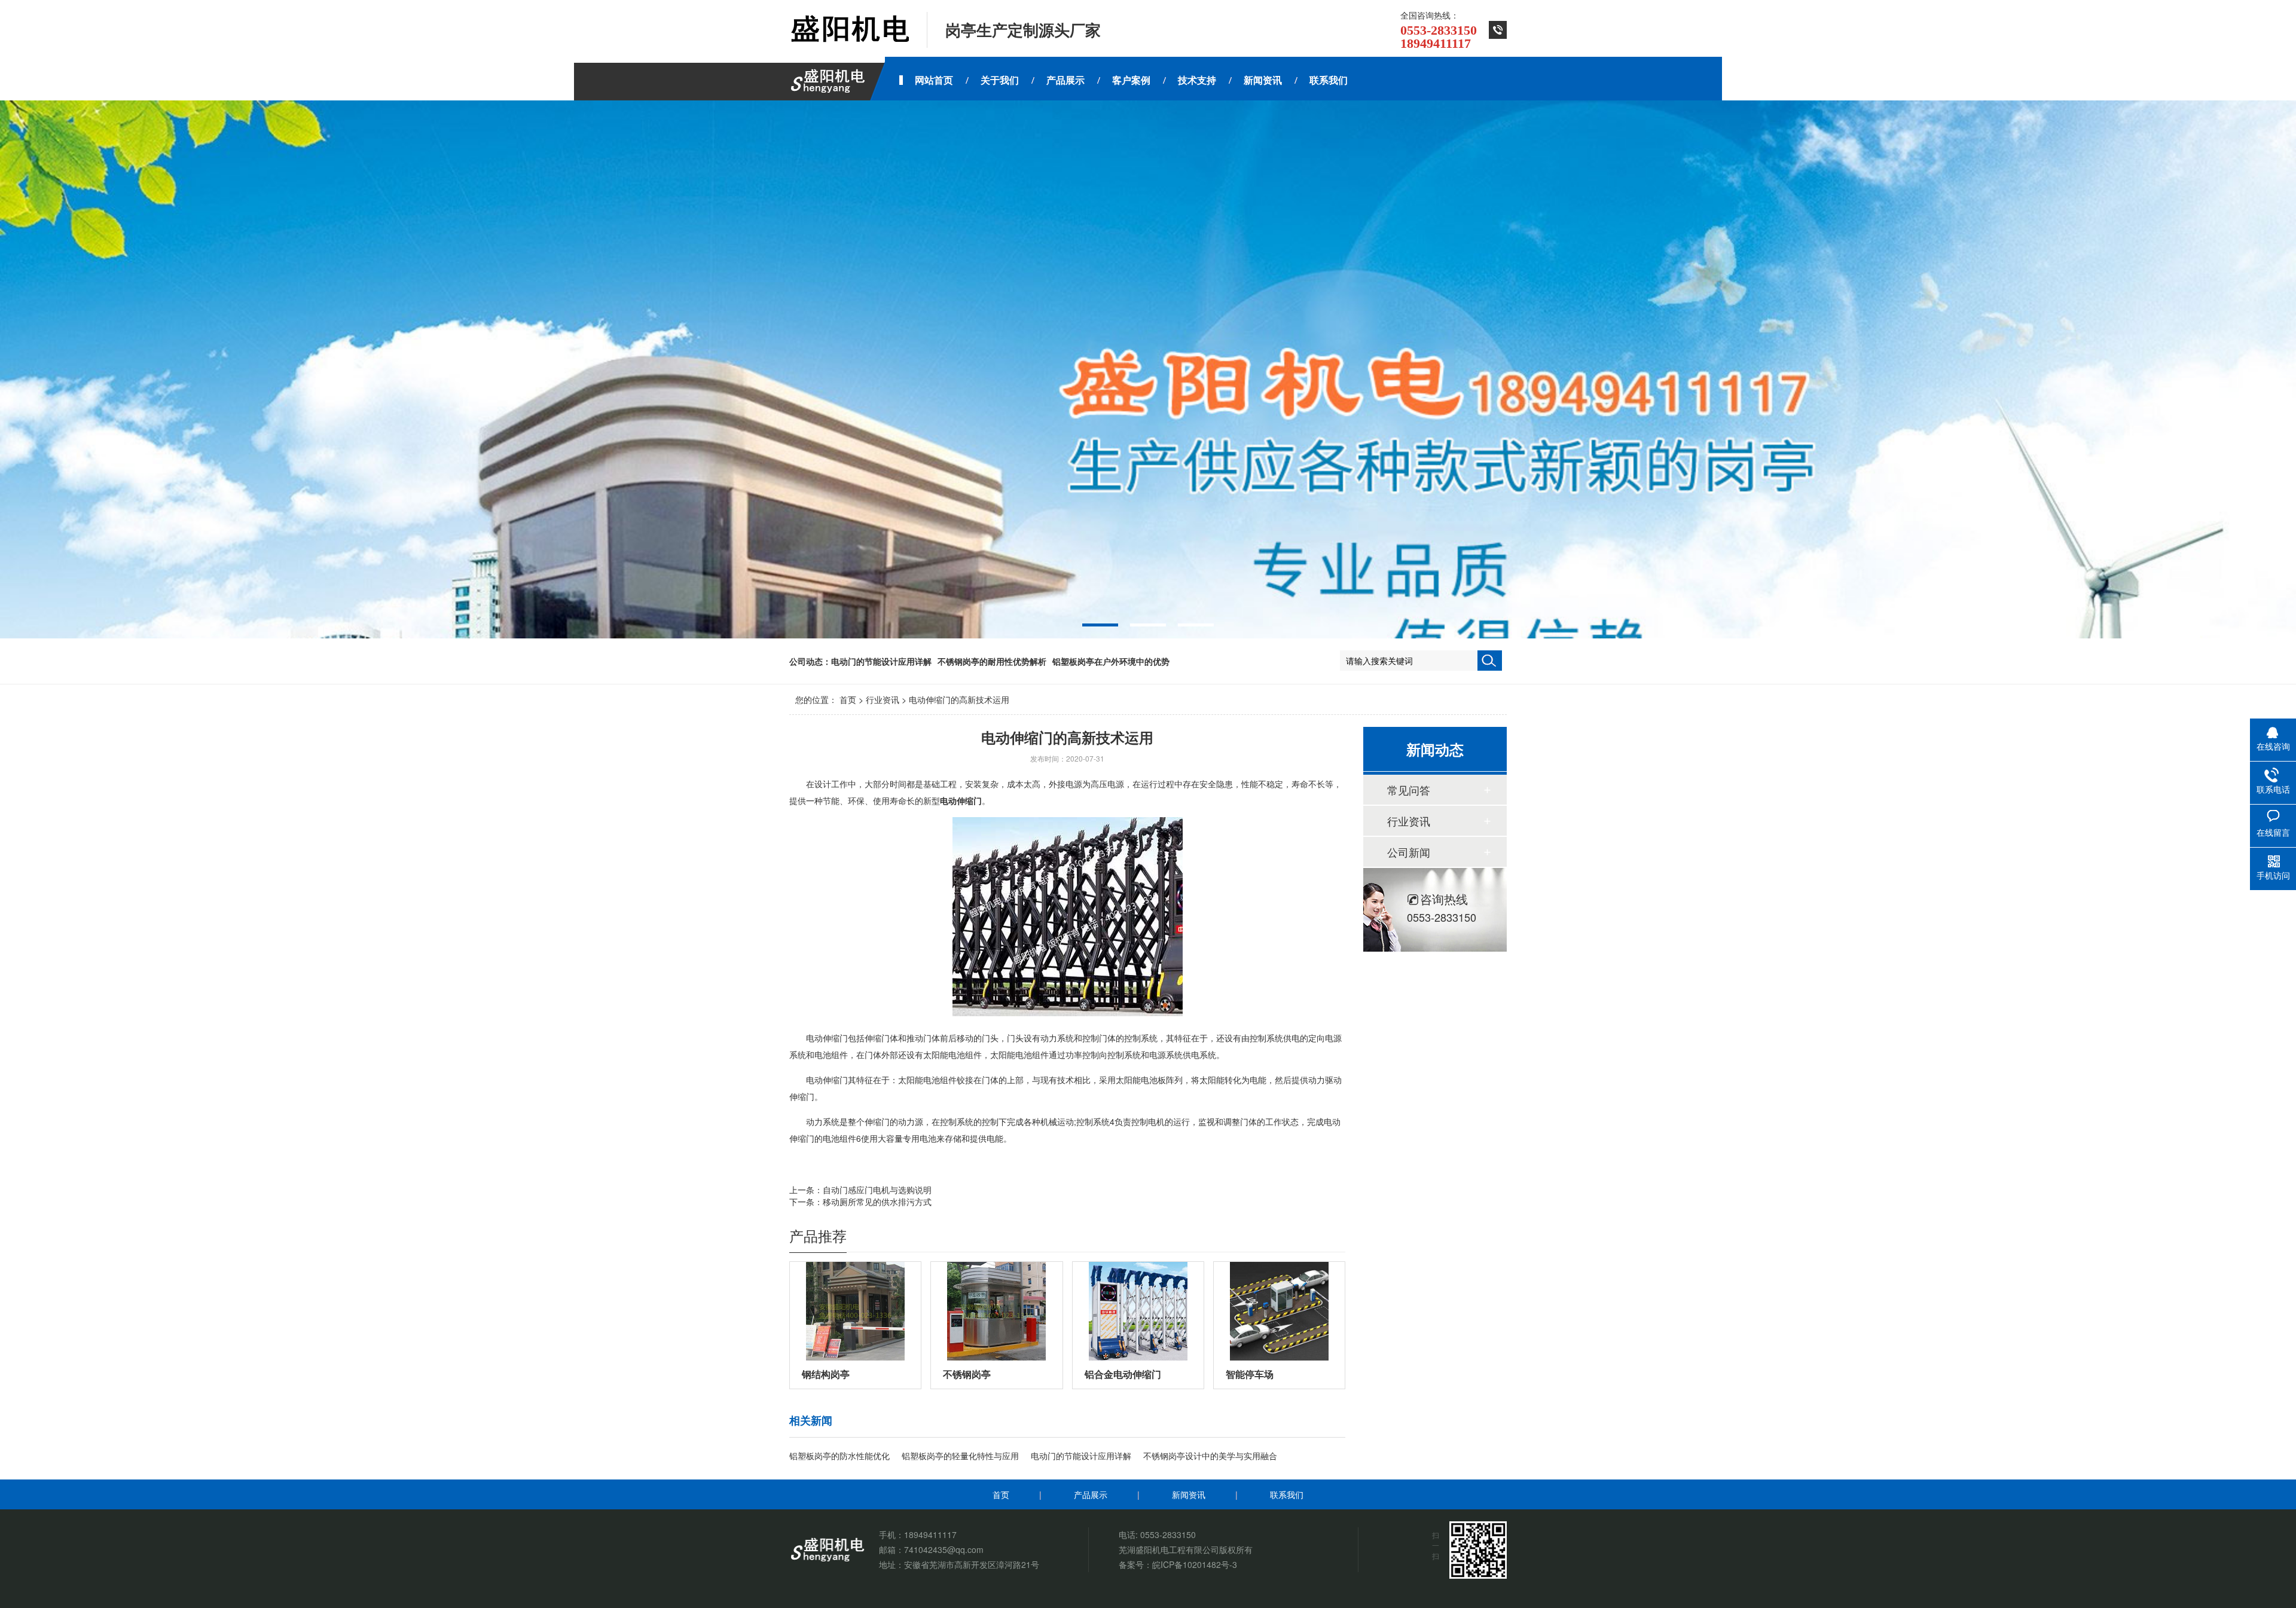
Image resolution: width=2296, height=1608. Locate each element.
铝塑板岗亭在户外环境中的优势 (1111, 661)
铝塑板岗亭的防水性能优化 (839, 1456)
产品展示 (1091, 1494)
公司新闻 (1409, 852)
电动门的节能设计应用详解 (881, 661)
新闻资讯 (1189, 1494)
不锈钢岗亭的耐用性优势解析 (992, 661)
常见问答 (1409, 790)
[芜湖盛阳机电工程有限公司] (849, 30)
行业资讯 (883, 699)
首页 (848, 699)
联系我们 (1287, 1494)
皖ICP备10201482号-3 (1195, 1564)
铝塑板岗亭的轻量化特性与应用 (960, 1456)
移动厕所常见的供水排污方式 (877, 1202)
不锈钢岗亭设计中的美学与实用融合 (1210, 1456)
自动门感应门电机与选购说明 (877, 1190)
